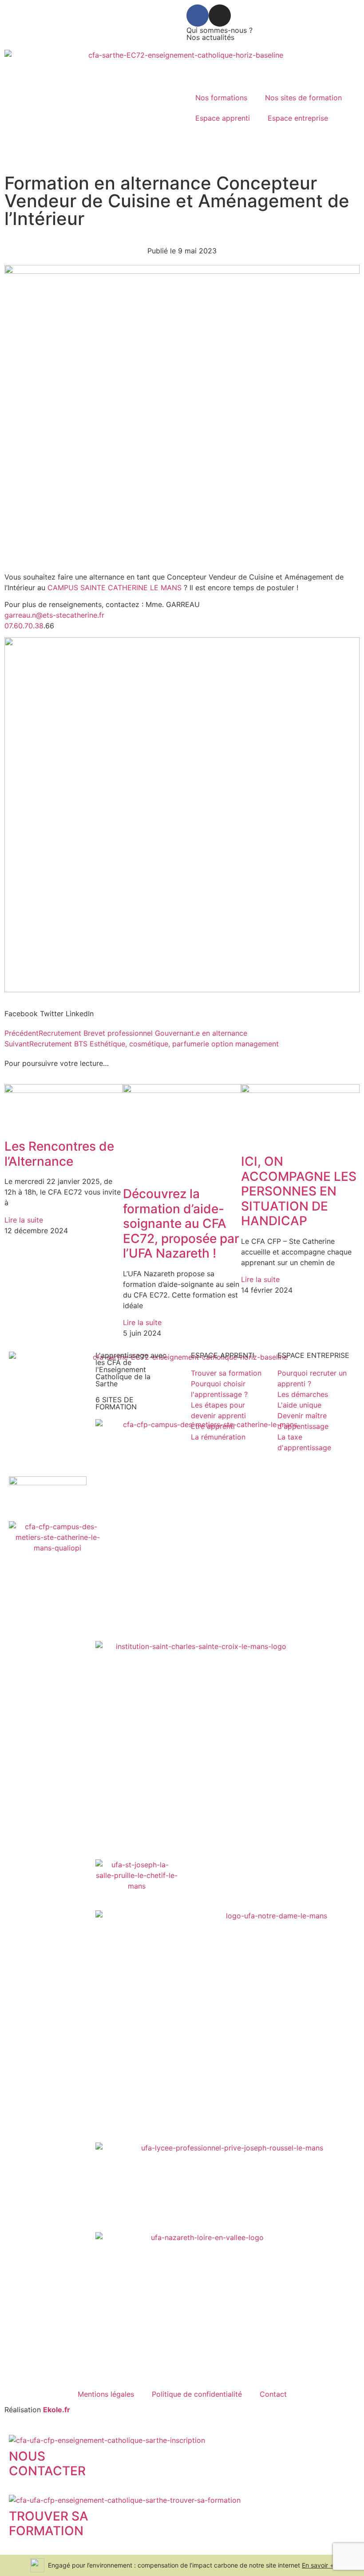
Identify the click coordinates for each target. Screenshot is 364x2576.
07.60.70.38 (24, 626)
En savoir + (318, 2565)
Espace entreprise (298, 118)
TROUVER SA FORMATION (49, 2524)
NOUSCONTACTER (47, 2464)
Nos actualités (210, 37)
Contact (273, 2394)
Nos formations (221, 98)
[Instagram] (220, 16)
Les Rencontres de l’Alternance (59, 1154)
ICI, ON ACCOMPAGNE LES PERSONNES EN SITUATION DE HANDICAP (299, 1191)
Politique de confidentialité (197, 2394)
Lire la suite (24, 1220)
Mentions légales (106, 2394)
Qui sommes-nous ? (220, 30)
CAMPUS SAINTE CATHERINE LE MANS (116, 588)
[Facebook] (198, 16)
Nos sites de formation (303, 98)
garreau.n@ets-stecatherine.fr (54, 615)
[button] (21, 1014)
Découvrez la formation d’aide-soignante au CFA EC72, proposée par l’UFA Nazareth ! (181, 1223)
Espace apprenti (223, 118)
